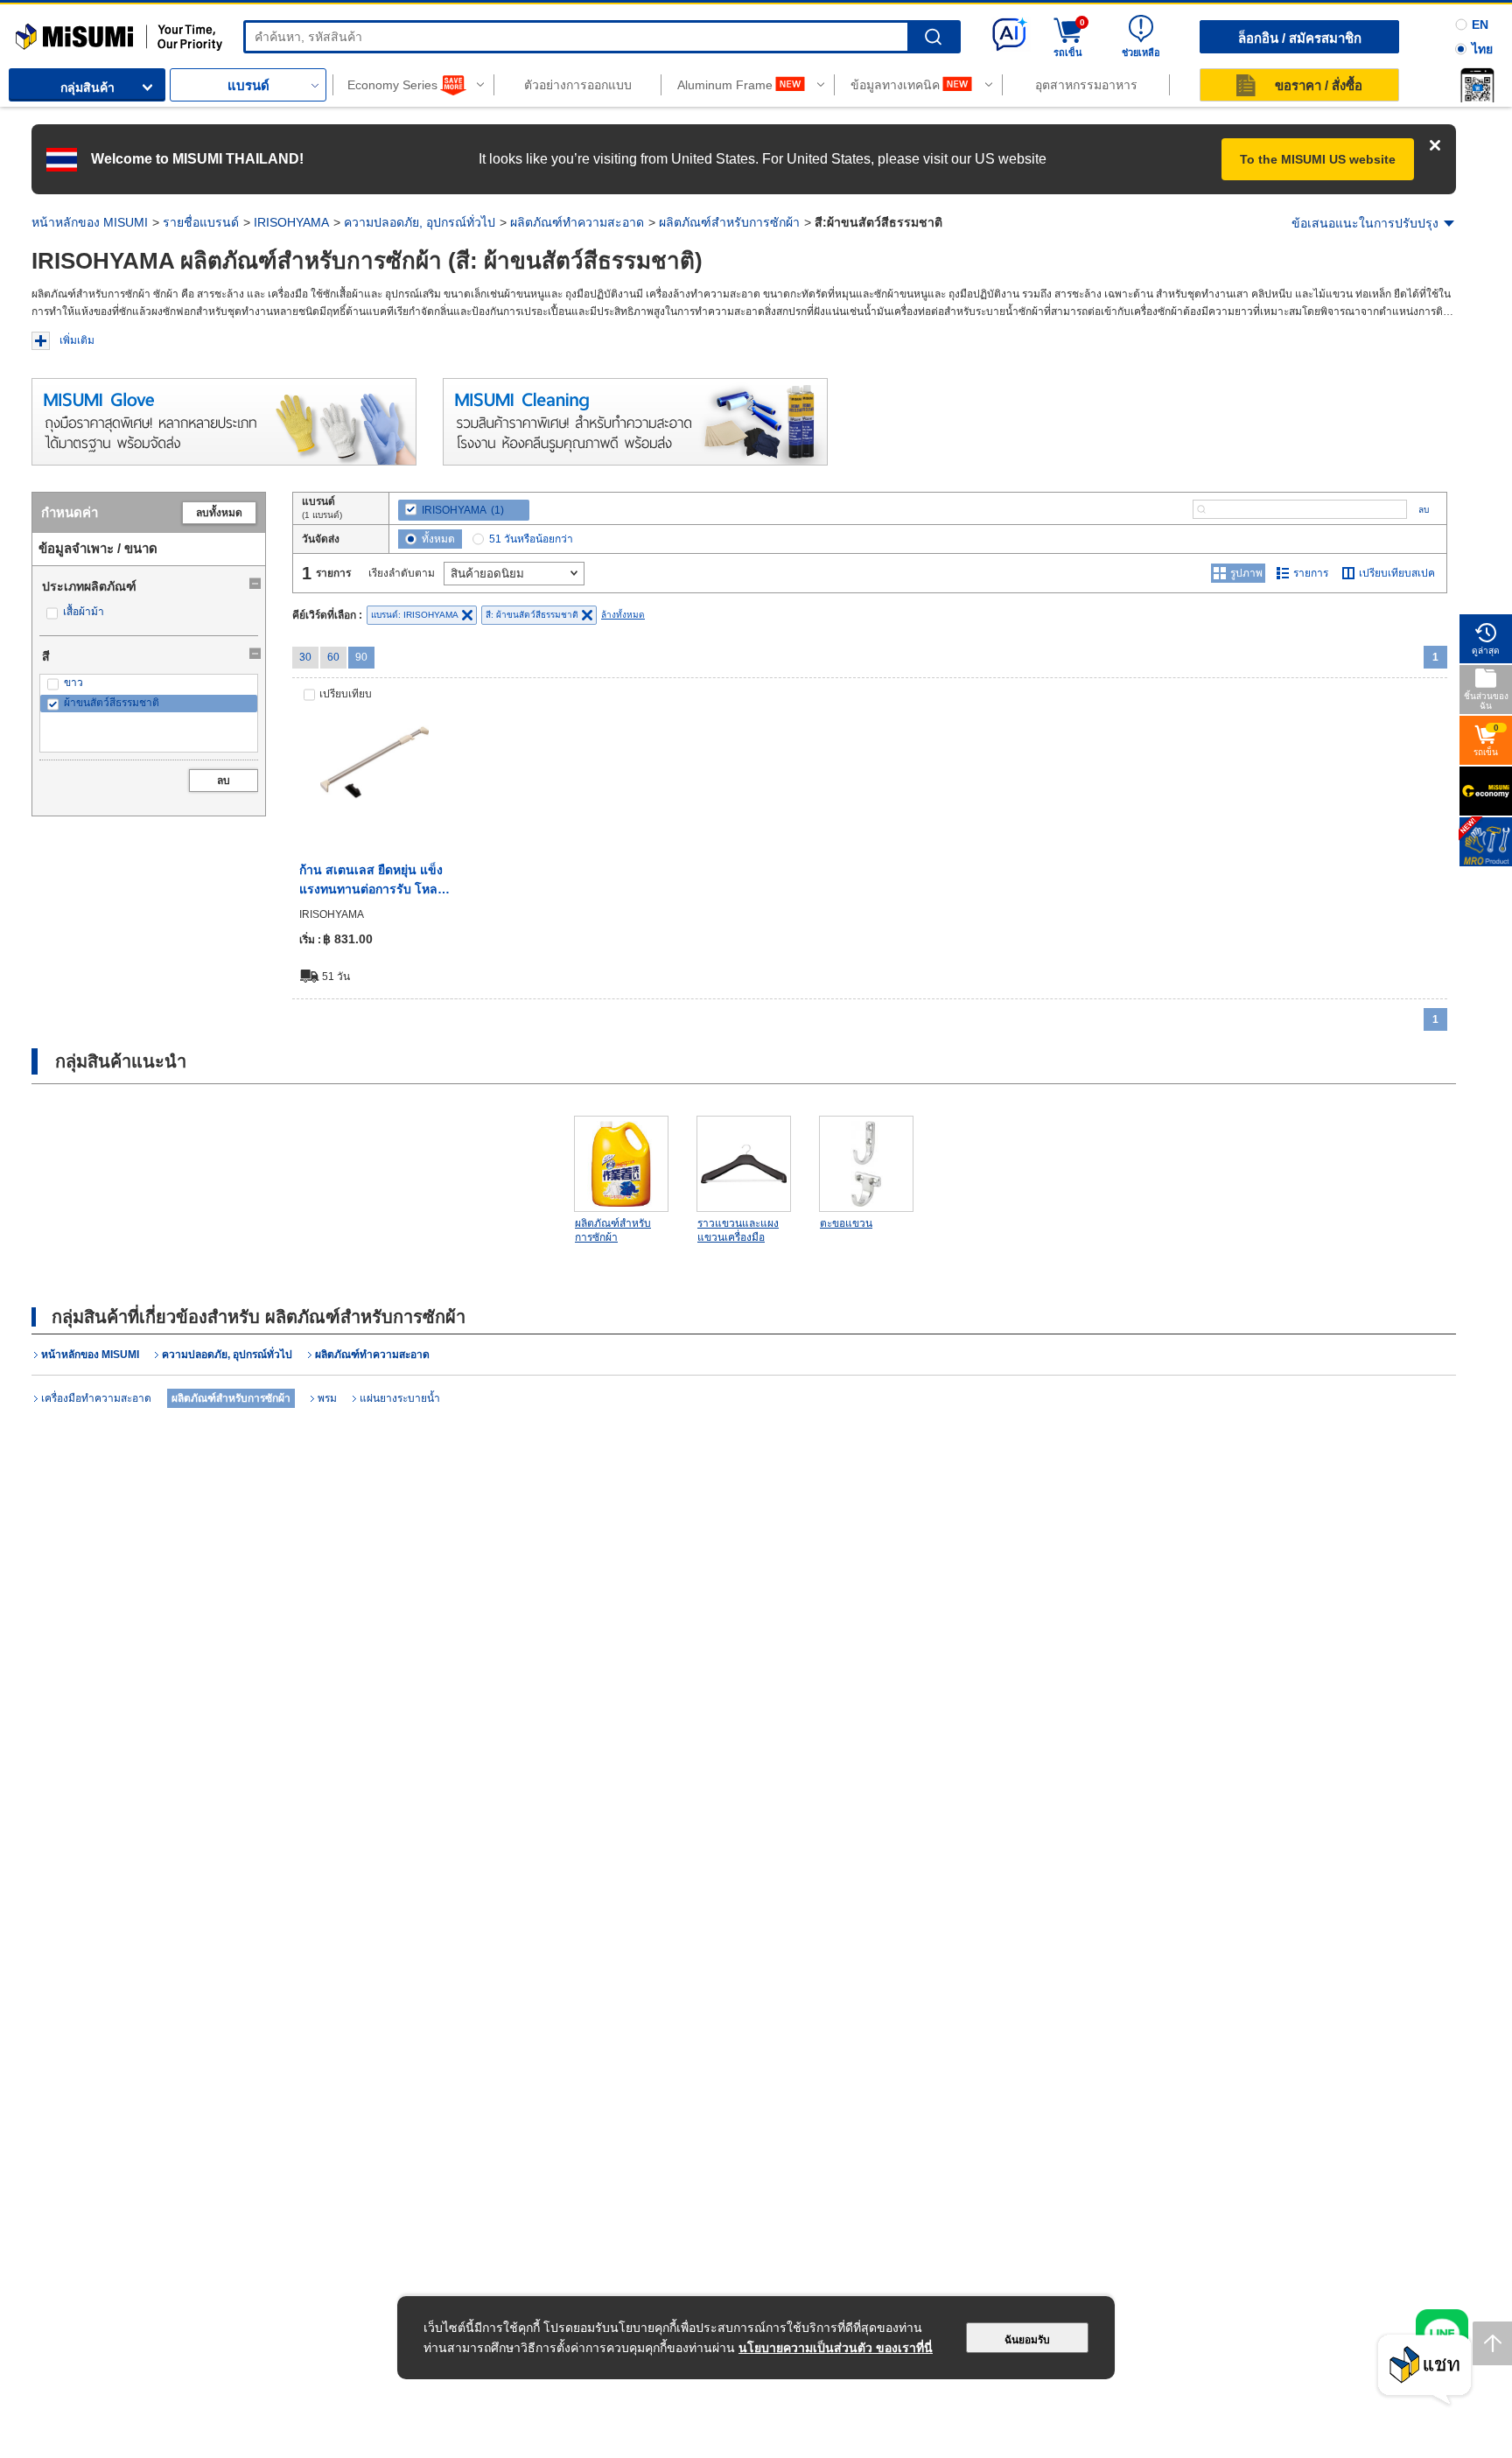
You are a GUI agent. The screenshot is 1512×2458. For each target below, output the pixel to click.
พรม (327, 1398)
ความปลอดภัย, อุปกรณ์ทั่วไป (420, 222)
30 (305, 657)
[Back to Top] (1492, 2343)
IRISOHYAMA (291, 222)
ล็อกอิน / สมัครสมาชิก (1300, 38)
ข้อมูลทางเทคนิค (895, 85)
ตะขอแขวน (846, 1223)
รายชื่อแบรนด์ (201, 222)
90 (361, 657)
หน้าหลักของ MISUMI (90, 222)
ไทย (1482, 49)
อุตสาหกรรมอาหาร (1086, 85)
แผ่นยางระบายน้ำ (400, 1398)
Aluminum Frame (725, 85)
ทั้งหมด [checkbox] (438, 539)
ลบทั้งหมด (219, 513)
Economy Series (392, 85)
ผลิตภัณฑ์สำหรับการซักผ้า (729, 222)
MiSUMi (31, 31)
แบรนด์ (248, 85)
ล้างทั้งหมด (623, 615)
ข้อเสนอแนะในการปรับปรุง (1365, 223)
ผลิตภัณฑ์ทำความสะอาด (577, 222)
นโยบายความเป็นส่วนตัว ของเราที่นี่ (836, 2348)
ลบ (224, 781)
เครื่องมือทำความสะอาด (96, 1398)
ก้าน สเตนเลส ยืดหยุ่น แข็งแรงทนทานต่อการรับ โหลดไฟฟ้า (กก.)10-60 (372, 881)
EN (1480, 25)
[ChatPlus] (1424, 2370)
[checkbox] (149, 612)
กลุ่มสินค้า (87, 88)
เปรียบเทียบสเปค (1397, 573)
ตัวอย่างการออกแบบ (578, 85)
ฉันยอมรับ (1027, 2340)
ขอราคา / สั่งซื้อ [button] (1319, 85)
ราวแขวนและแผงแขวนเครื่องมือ (738, 1230)
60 (333, 657)
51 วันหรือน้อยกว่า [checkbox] (531, 539)
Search (933, 37)
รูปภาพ (1246, 573)
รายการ (1311, 573)
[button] (1477, 85)
